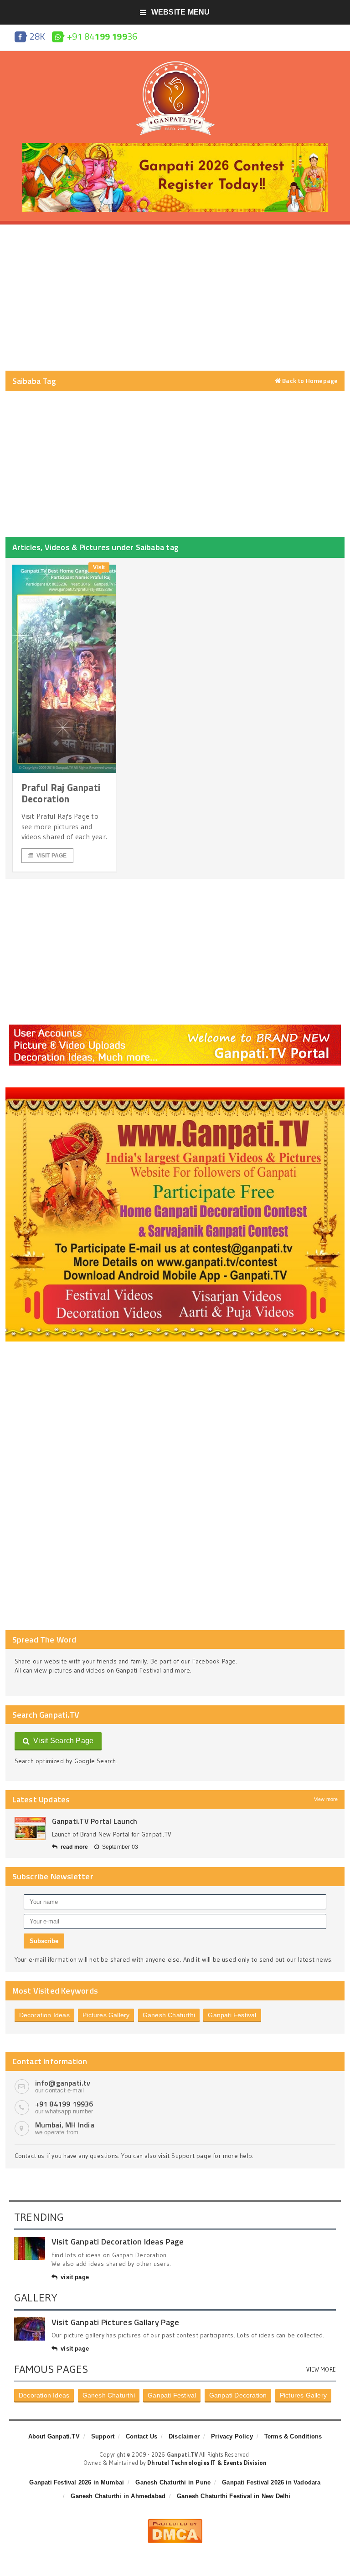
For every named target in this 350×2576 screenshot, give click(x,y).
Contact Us (142, 2436)
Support (103, 2436)
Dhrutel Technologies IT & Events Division (207, 2463)
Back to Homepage (309, 381)
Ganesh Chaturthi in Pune (173, 2482)
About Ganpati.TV (54, 2436)
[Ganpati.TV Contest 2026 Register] (175, 146)
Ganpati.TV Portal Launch (95, 1821)
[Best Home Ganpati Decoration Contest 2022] (175, 1091)
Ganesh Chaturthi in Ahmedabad (118, 2496)
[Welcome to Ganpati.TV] (175, 1028)
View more (326, 1799)
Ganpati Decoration (238, 2395)
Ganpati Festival (232, 2015)
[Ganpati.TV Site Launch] (30, 1829)
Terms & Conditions (293, 2436)
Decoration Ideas (44, 2015)
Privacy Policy (232, 2436)
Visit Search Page (62, 1741)
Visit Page (52, 856)
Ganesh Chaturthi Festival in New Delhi (234, 2496)
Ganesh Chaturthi (169, 2015)
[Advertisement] (175, 298)
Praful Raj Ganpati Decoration (61, 793)
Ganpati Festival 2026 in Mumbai (77, 2482)
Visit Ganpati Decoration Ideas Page (118, 2242)
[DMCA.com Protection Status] (175, 2522)
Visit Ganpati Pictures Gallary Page (115, 2322)
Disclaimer (184, 2436)
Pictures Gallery (106, 2015)
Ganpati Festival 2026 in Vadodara (271, 2482)
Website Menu (181, 12)
